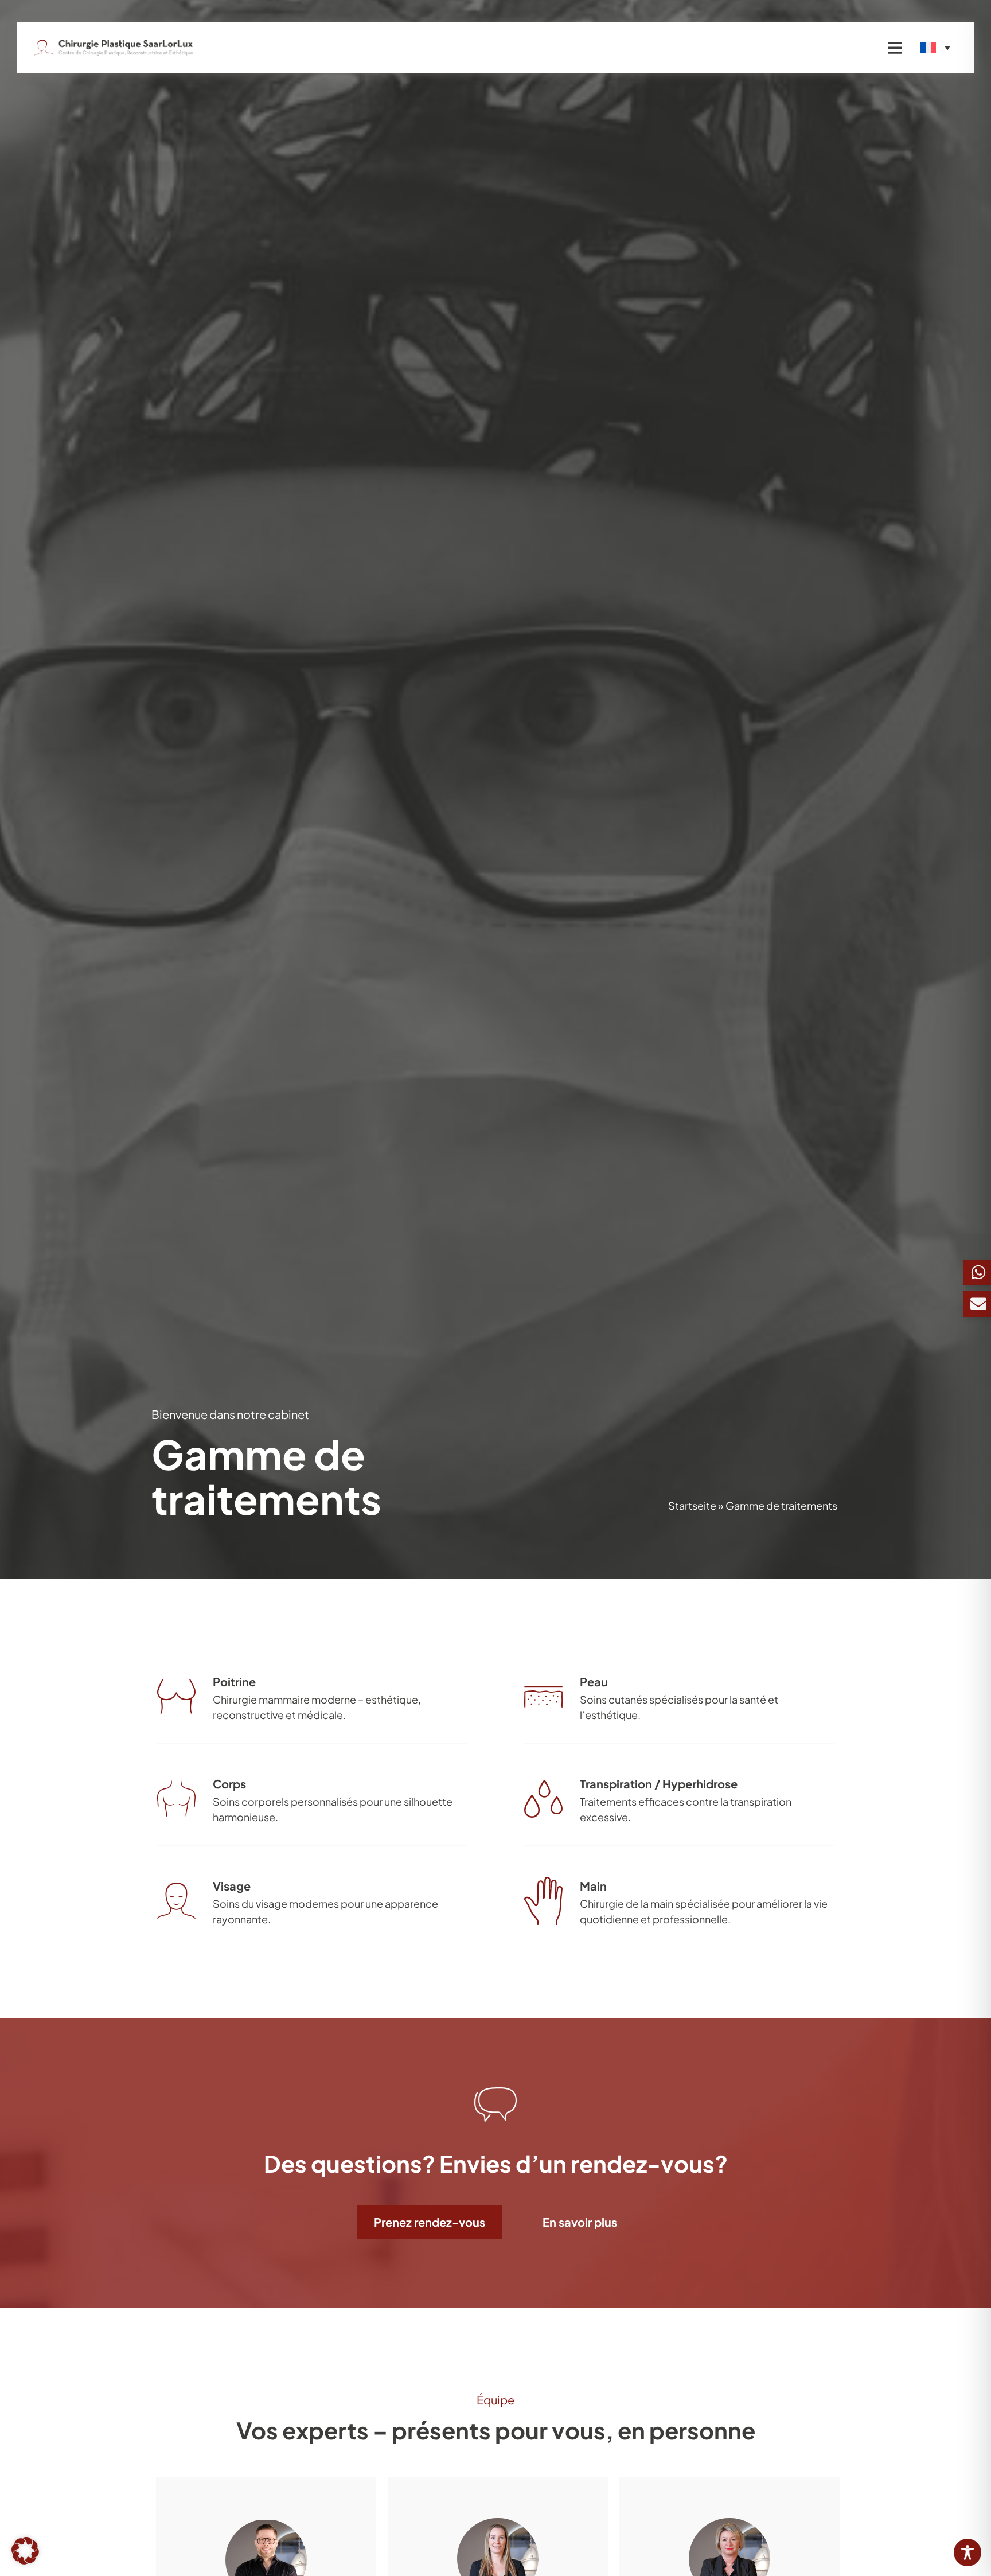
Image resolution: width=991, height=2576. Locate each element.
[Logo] (114, 48)
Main (593, 1886)
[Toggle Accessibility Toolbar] (967, 2552)
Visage (232, 1886)
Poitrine (234, 1681)
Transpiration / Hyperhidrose (659, 1784)
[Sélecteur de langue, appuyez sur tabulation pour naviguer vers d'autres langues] (935, 48)
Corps (229, 1784)
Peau (594, 1681)
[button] (25, 2551)
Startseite (692, 1505)
